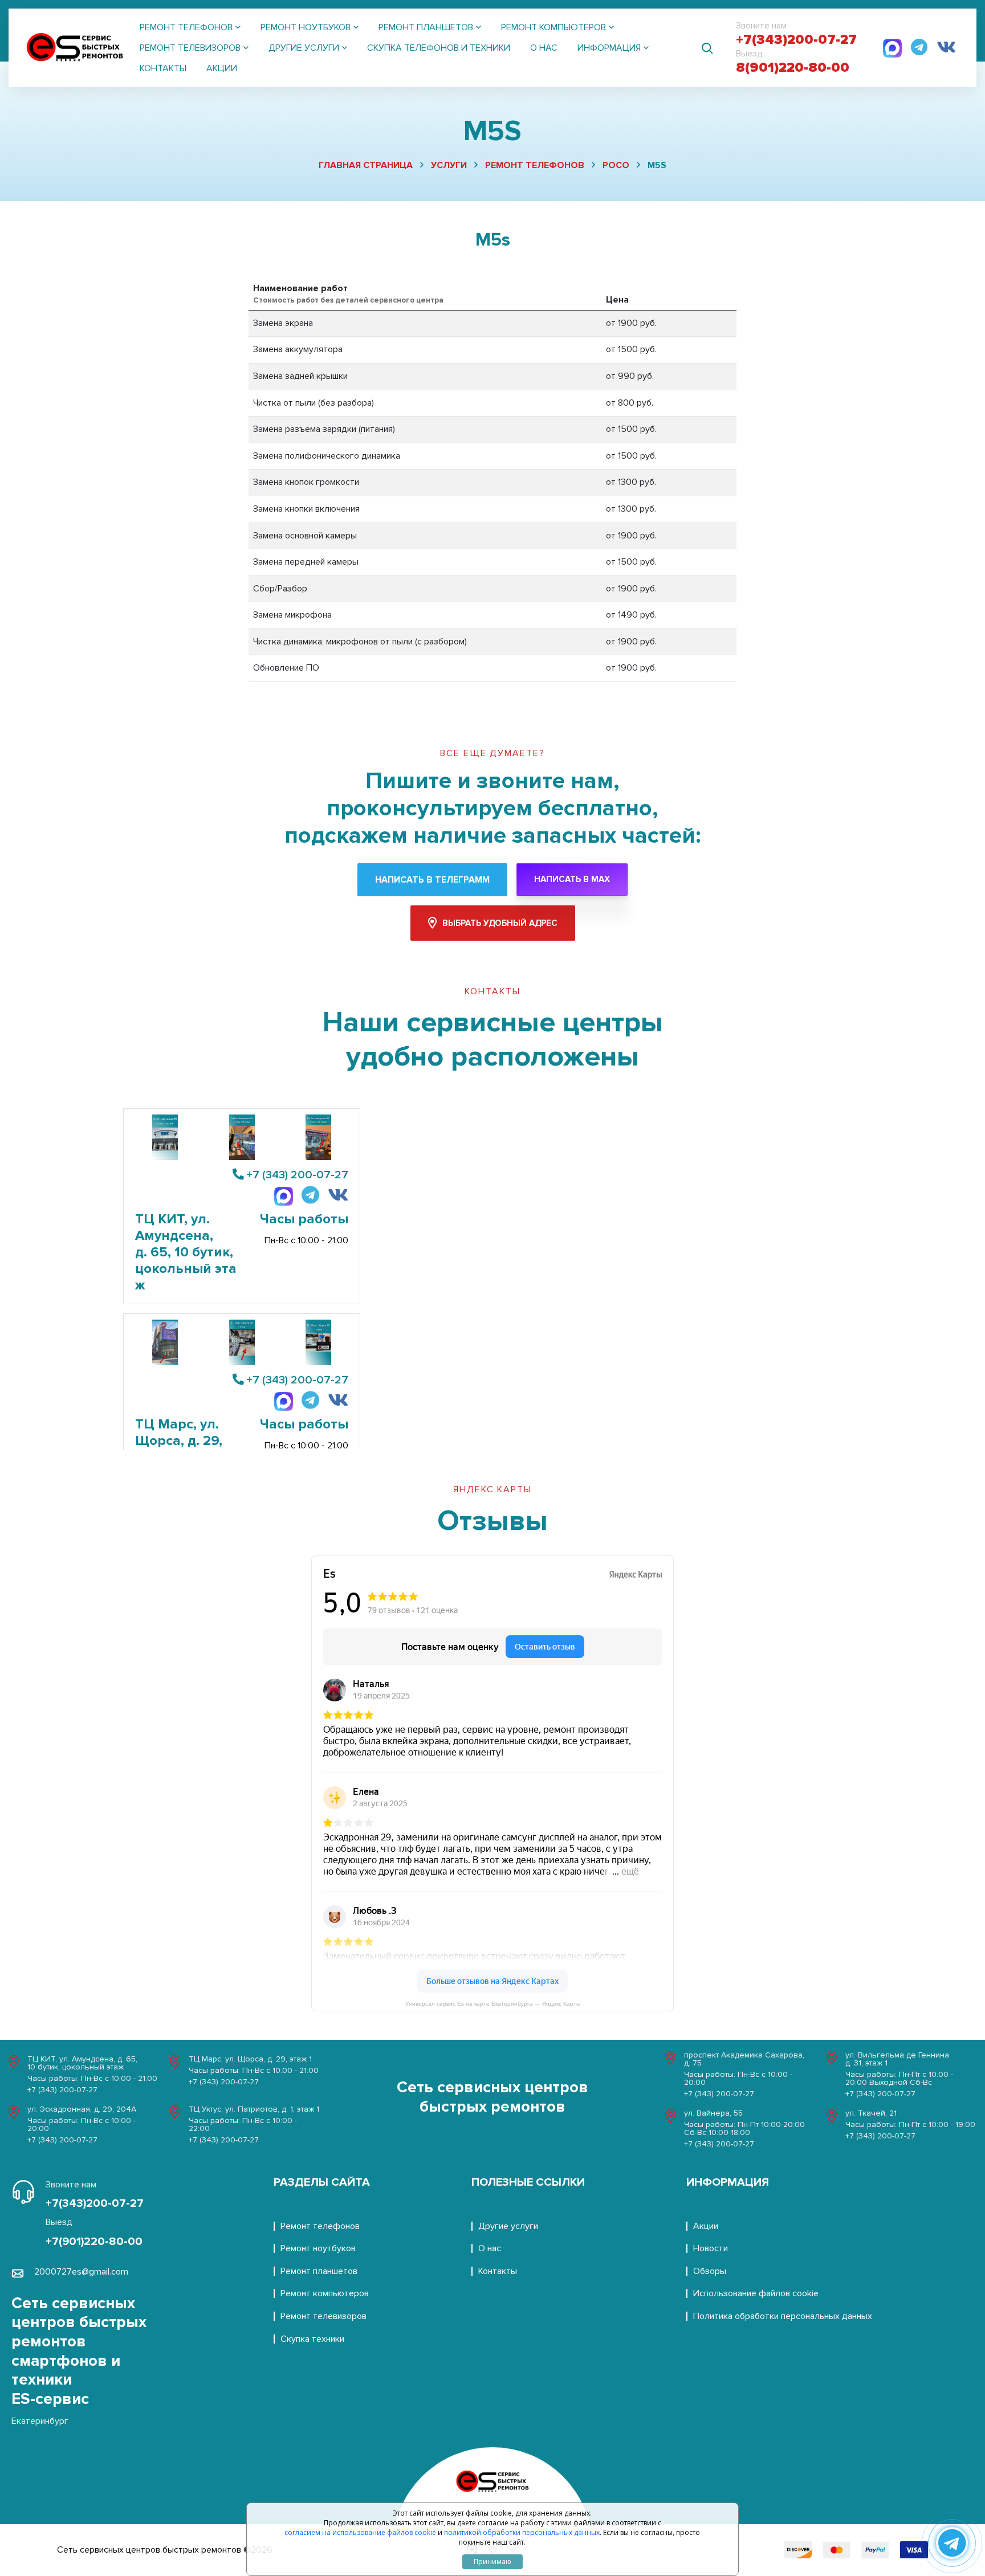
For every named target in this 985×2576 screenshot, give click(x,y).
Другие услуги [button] (304, 48)
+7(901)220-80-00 (94, 2242)
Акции (222, 68)
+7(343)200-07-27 (796, 40)
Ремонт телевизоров (323, 2316)
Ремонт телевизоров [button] (190, 48)
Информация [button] (609, 48)
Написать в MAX (572, 879)
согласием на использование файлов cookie (360, 2533)
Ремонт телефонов (535, 165)
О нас (544, 48)
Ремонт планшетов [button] (426, 27)
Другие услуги (508, 2226)
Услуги (449, 165)
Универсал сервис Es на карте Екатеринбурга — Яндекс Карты (493, 2004)
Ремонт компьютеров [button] (553, 27)
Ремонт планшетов (319, 2271)
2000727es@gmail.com (81, 2272)
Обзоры (710, 2271)
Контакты (163, 68)
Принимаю (492, 2561)
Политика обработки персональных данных (783, 2316)
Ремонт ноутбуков (318, 2248)
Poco (616, 165)
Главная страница (366, 165)
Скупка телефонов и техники (439, 48)
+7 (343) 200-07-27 (297, 1175)
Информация (728, 2182)
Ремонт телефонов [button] (186, 27)
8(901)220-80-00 (793, 68)
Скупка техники (312, 2339)
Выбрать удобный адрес (500, 923)
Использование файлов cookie (756, 2293)
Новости (711, 2248)
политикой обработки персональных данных (522, 2533)
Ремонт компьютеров (325, 2293)
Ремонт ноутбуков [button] (306, 27)
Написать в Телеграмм (432, 880)
